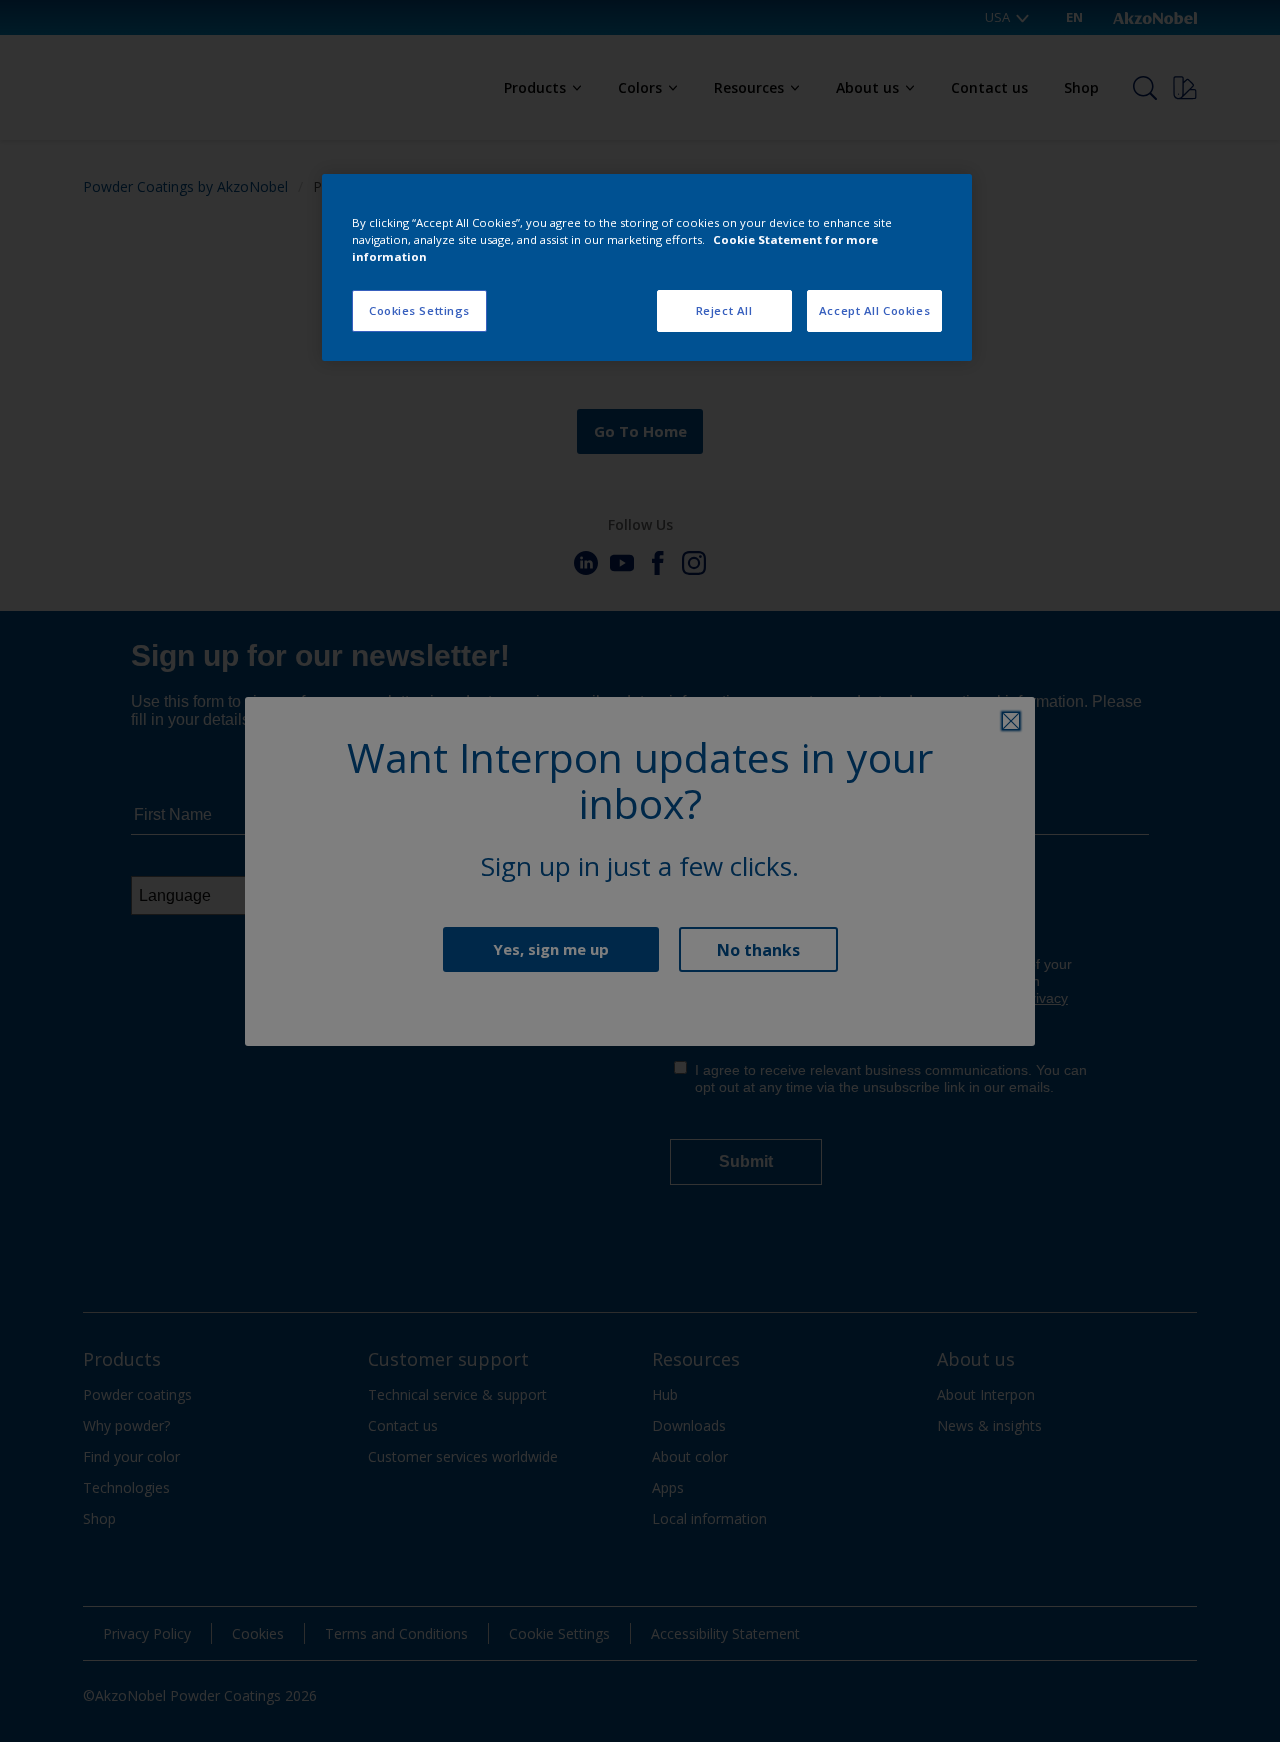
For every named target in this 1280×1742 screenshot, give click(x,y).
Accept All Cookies (874, 310)
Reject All (724, 310)
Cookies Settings (419, 310)
